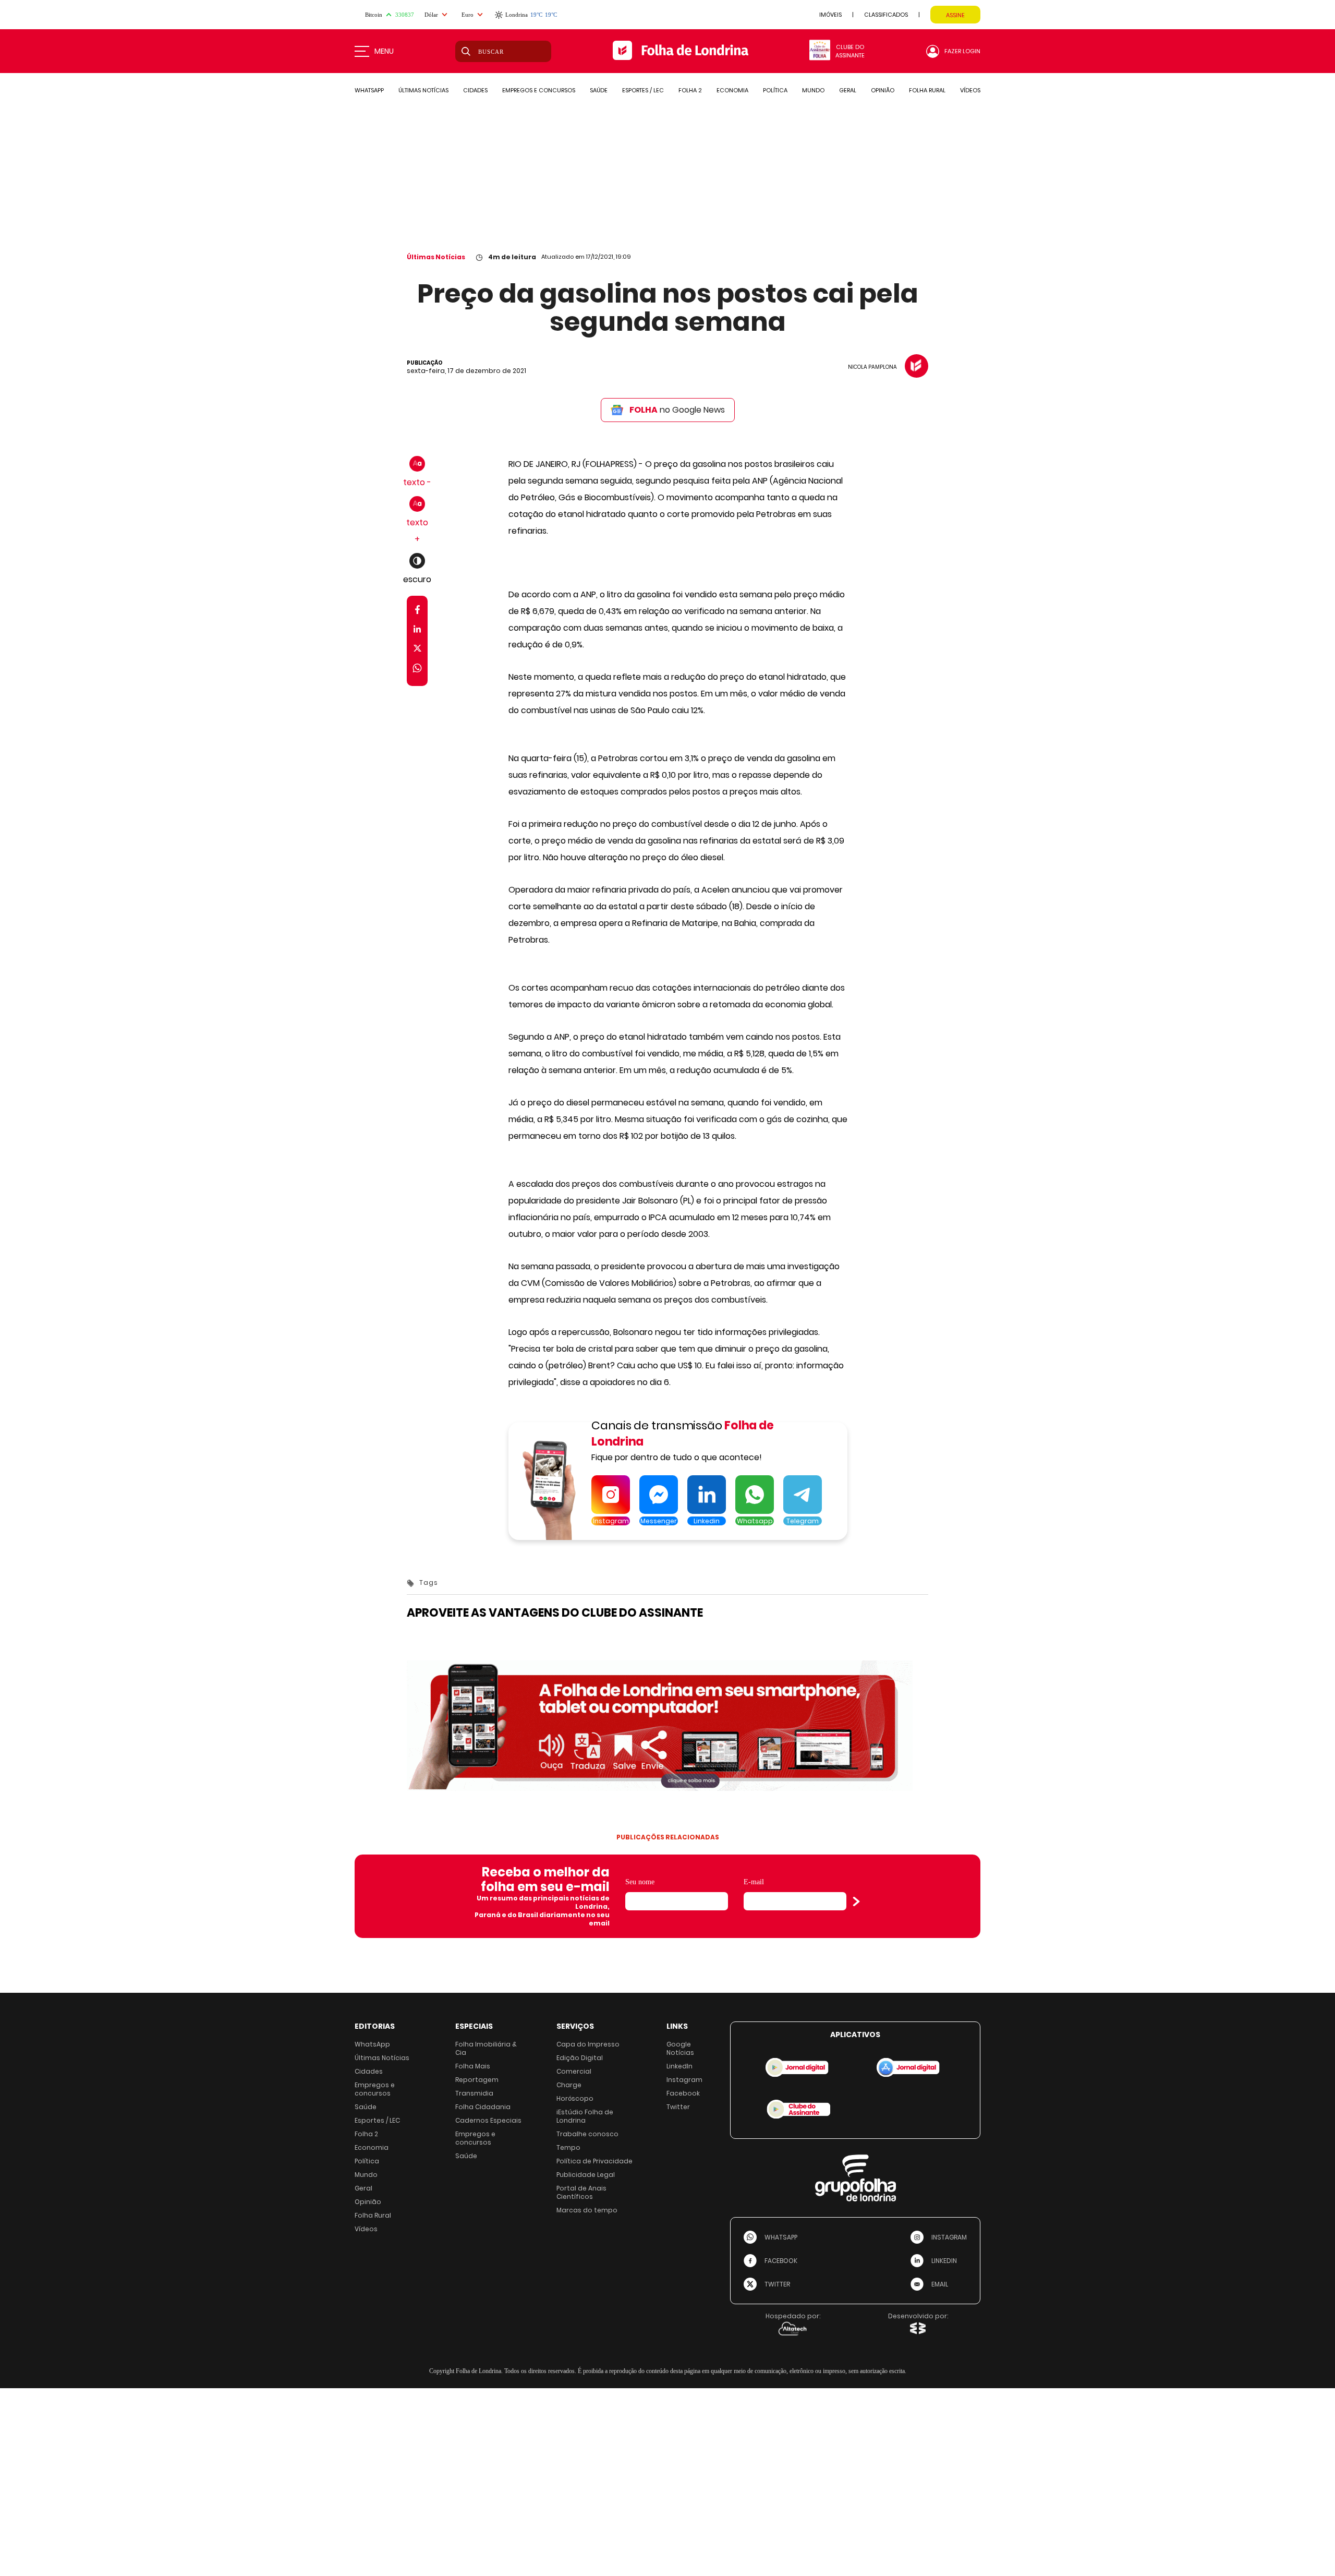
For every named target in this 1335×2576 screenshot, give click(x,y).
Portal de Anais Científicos (581, 2192)
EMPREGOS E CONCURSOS (539, 90)
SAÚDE (599, 90)
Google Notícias (680, 2048)
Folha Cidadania (483, 2107)
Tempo (568, 2147)
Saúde (366, 2107)
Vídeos (366, 2229)
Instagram (684, 2080)
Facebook (683, 2093)
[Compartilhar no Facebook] (417, 612)
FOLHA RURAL (927, 90)
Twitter (678, 2107)
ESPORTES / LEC (643, 90)
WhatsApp (372, 2044)
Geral (363, 2188)
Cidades (369, 2071)
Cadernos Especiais (488, 2120)
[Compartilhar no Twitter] (417, 650)
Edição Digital (580, 2058)
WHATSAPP (369, 90)
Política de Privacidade (594, 2161)
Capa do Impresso (588, 2044)
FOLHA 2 (690, 90)
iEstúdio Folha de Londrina (585, 2116)
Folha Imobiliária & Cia (486, 2048)
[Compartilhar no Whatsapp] (417, 670)
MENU (384, 51)
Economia (372, 2147)
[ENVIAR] (856, 1901)
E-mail (754, 1882)
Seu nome (640, 1882)
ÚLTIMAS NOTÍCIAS (423, 90)
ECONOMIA (732, 90)
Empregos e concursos (375, 2089)
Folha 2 (366, 2134)
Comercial (574, 2071)
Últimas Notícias (436, 257)
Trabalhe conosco (587, 2134)
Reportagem (477, 2080)
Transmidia (474, 2093)
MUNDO (813, 90)
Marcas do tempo (587, 2210)
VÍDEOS (970, 90)
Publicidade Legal (586, 2175)
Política (367, 2161)
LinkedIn (679, 2066)
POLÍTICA (775, 90)
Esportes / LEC (377, 2120)
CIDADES (475, 90)
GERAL (848, 90)
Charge (569, 2085)
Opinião (368, 2202)
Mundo (366, 2175)
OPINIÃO (883, 90)
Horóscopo (575, 2098)
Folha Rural (373, 2215)
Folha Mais (473, 2066)
